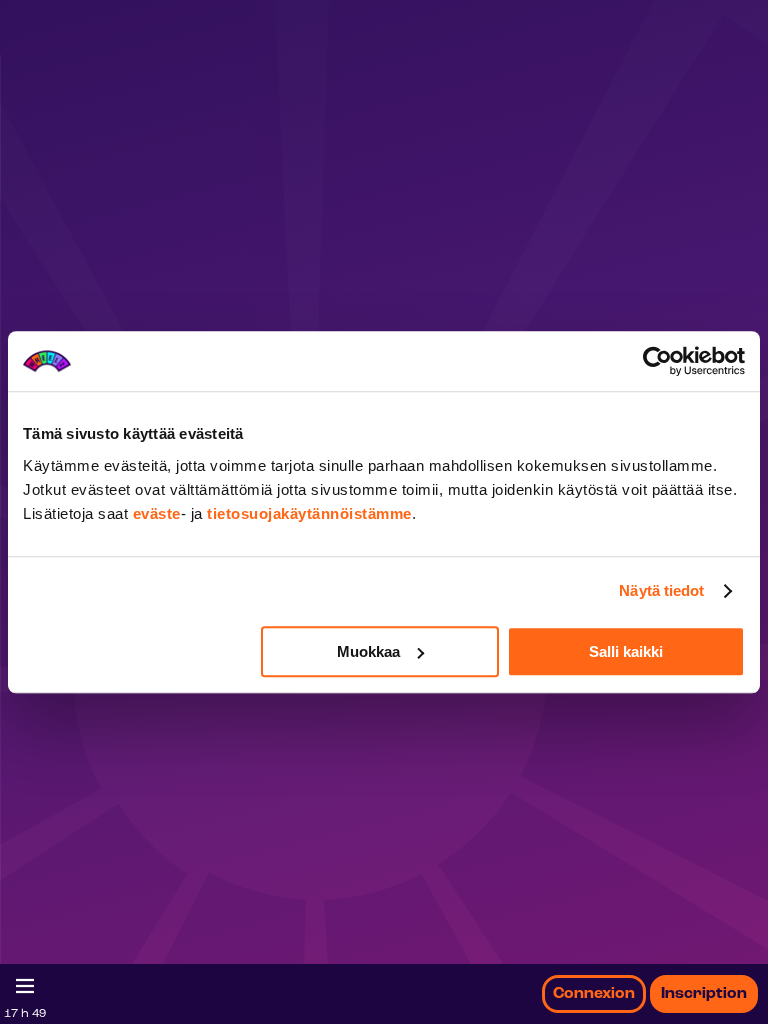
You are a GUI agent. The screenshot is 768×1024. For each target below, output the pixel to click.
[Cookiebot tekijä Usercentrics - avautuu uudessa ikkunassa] (657, 361)
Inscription (704, 994)
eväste (157, 513)
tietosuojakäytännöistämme (309, 513)
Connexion (594, 994)
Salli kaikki (626, 651)
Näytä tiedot (661, 590)
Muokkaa (368, 651)
